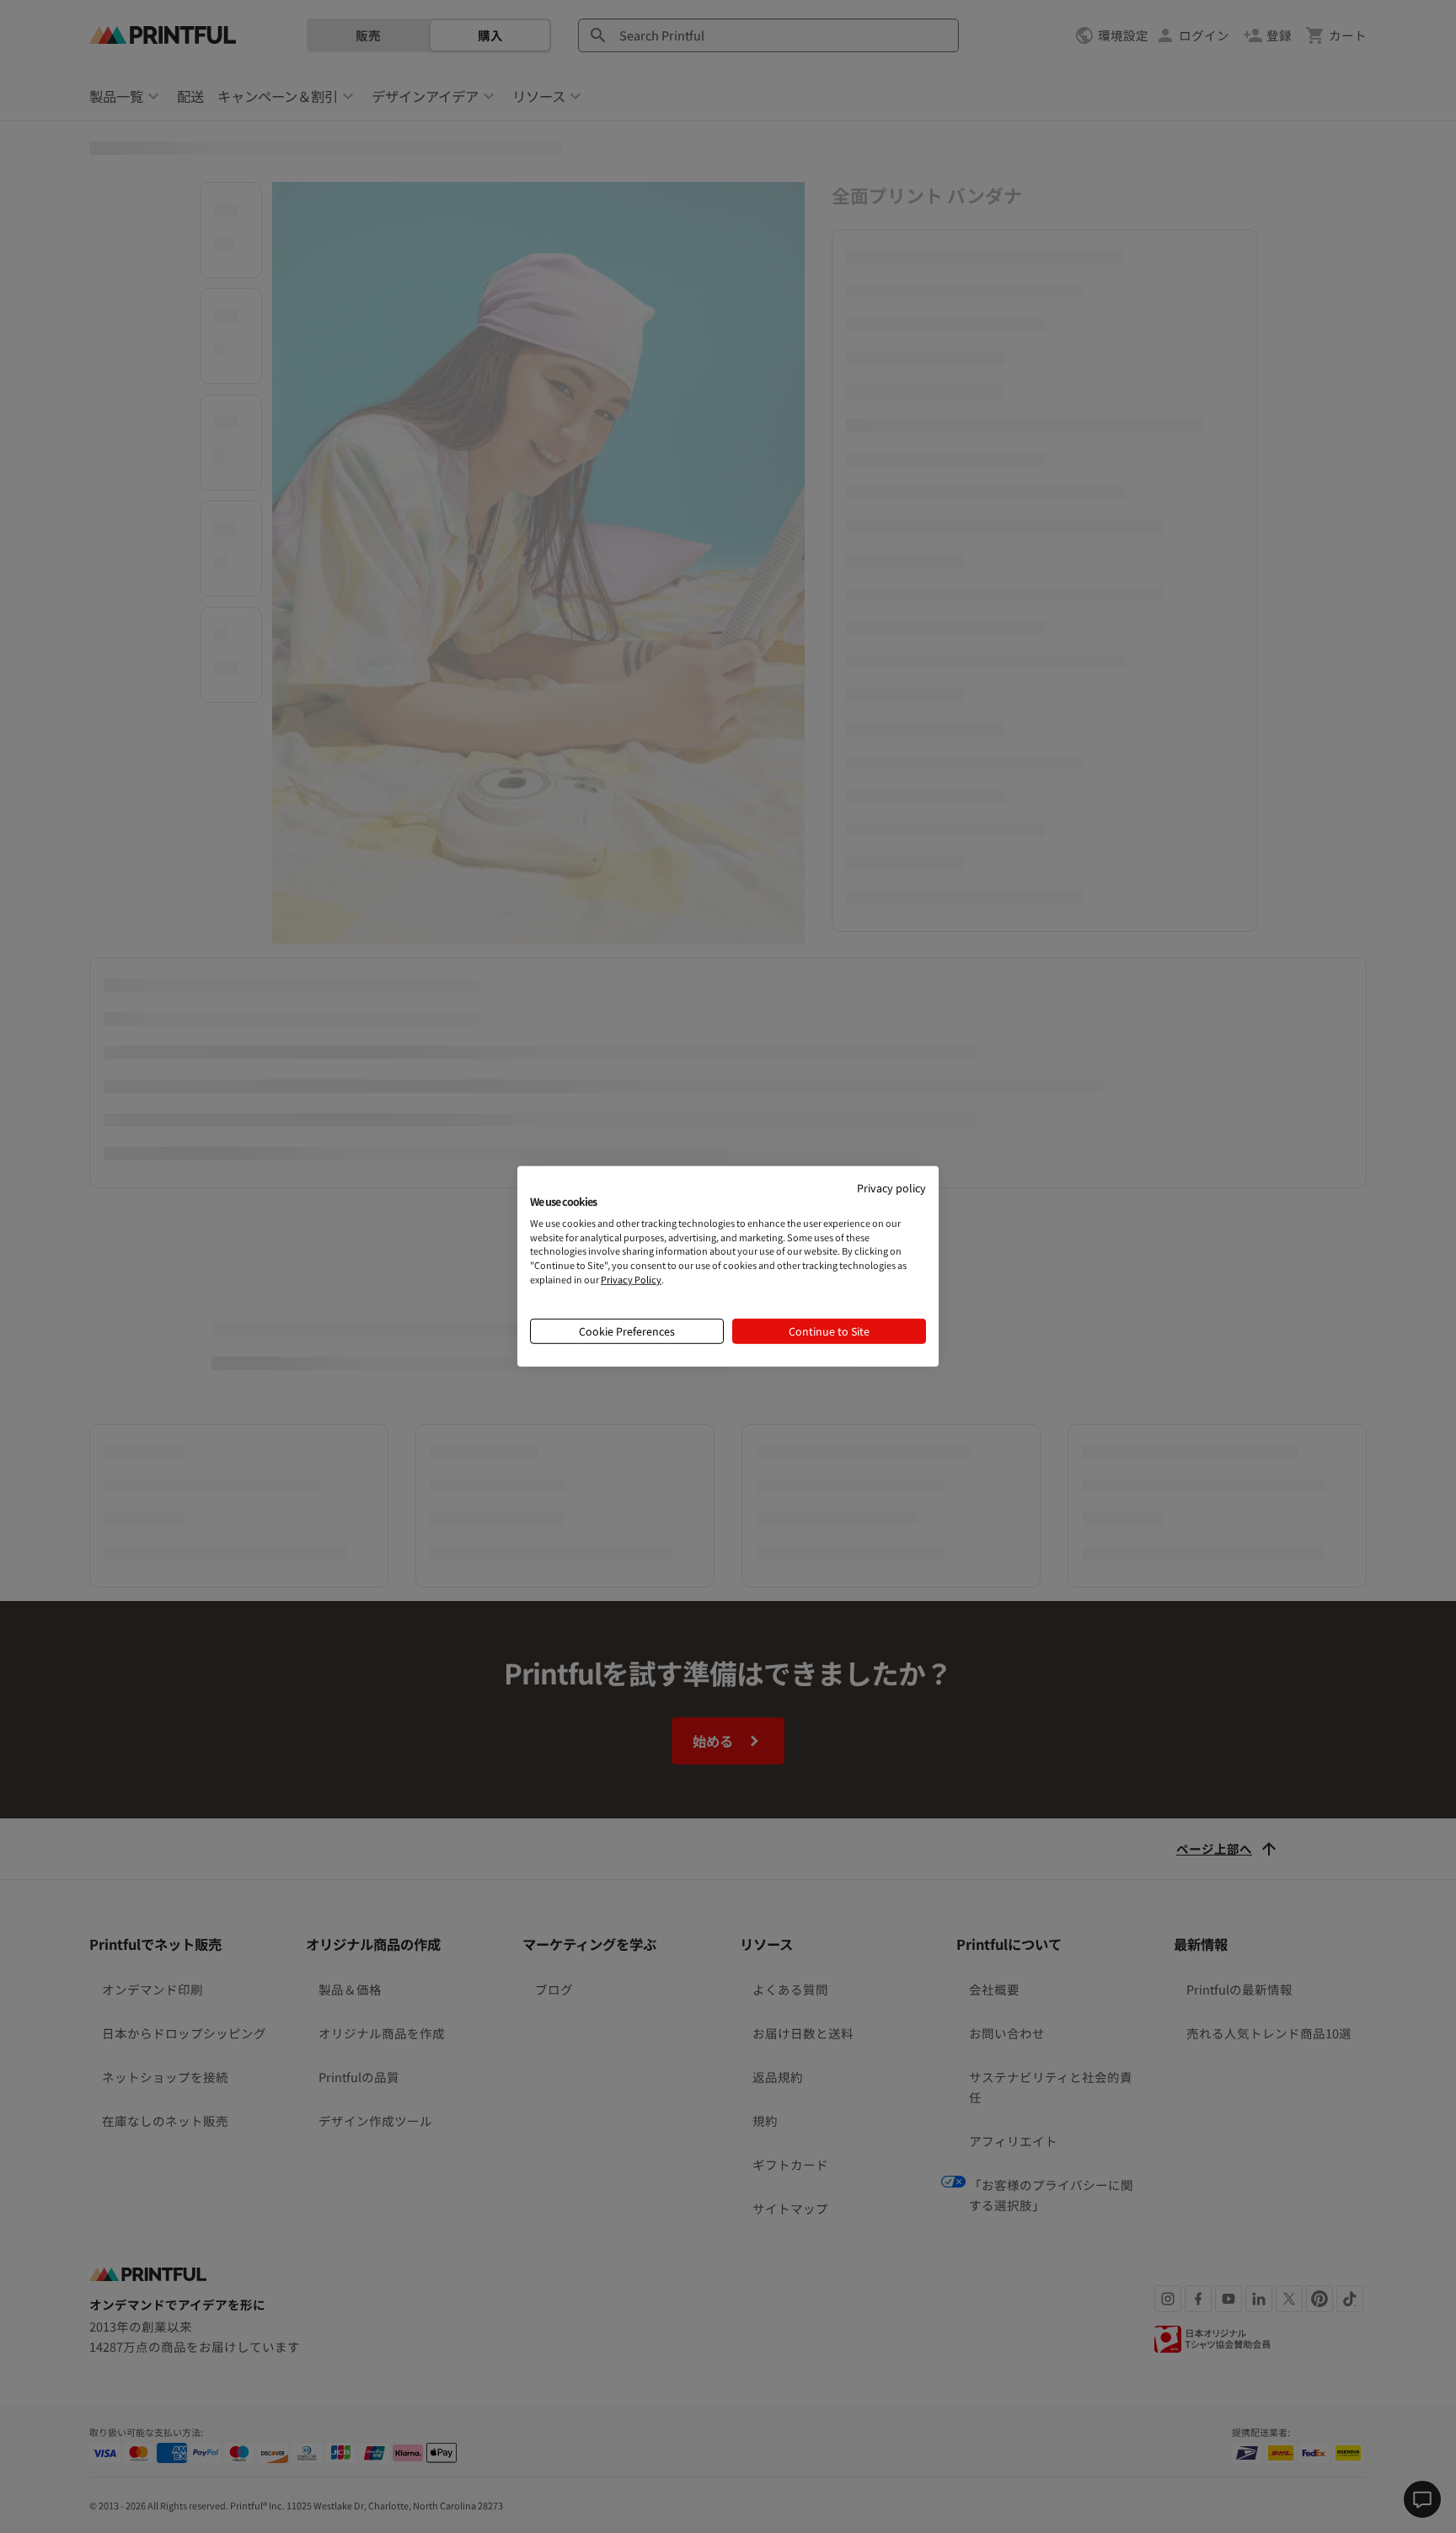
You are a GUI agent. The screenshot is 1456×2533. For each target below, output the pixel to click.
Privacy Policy (631, 1279)
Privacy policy (891, 1188)
